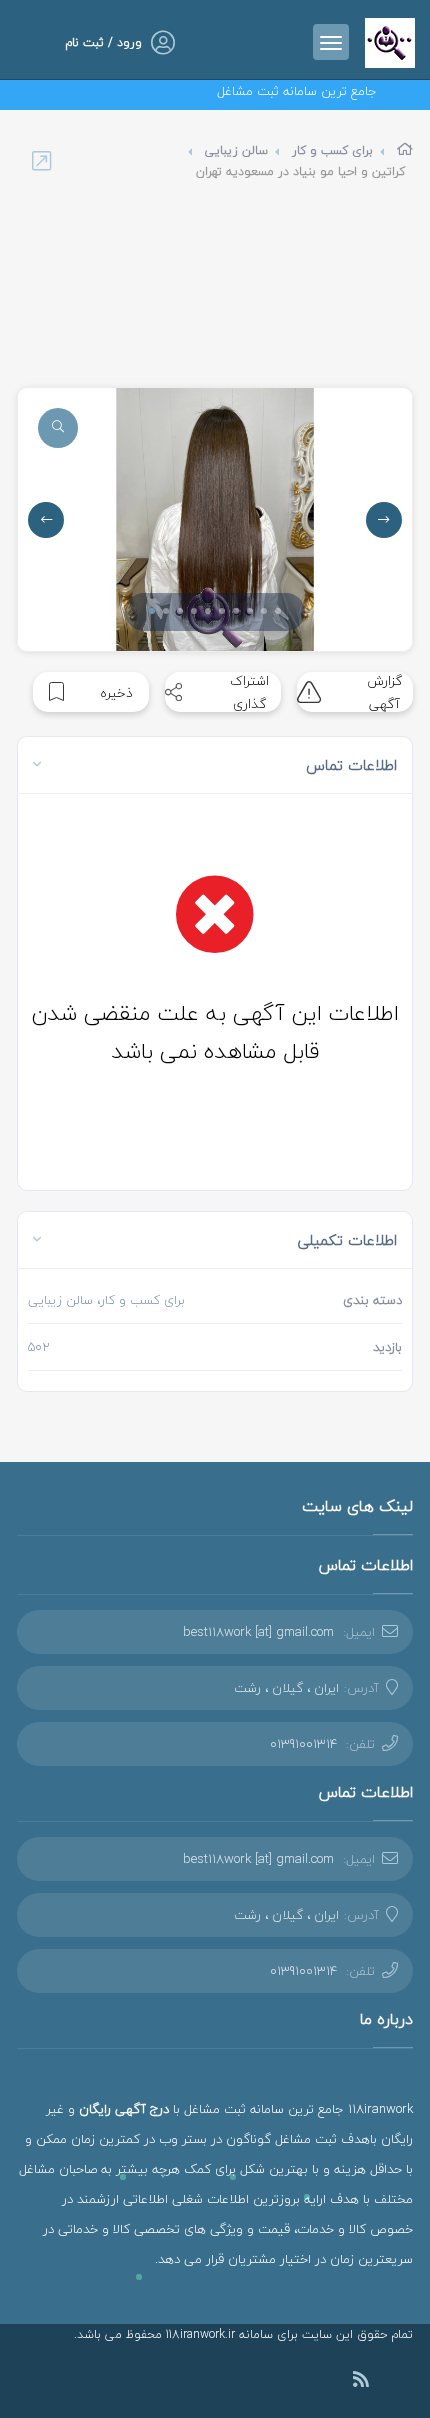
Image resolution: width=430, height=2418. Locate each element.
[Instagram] (391, 2381)
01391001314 (303, 1744)
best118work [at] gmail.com (258, 1632)
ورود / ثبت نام (103, 42)
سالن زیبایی (236, 150)
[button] (152, 611)
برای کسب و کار (332, 150)
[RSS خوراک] (361, 2382)
